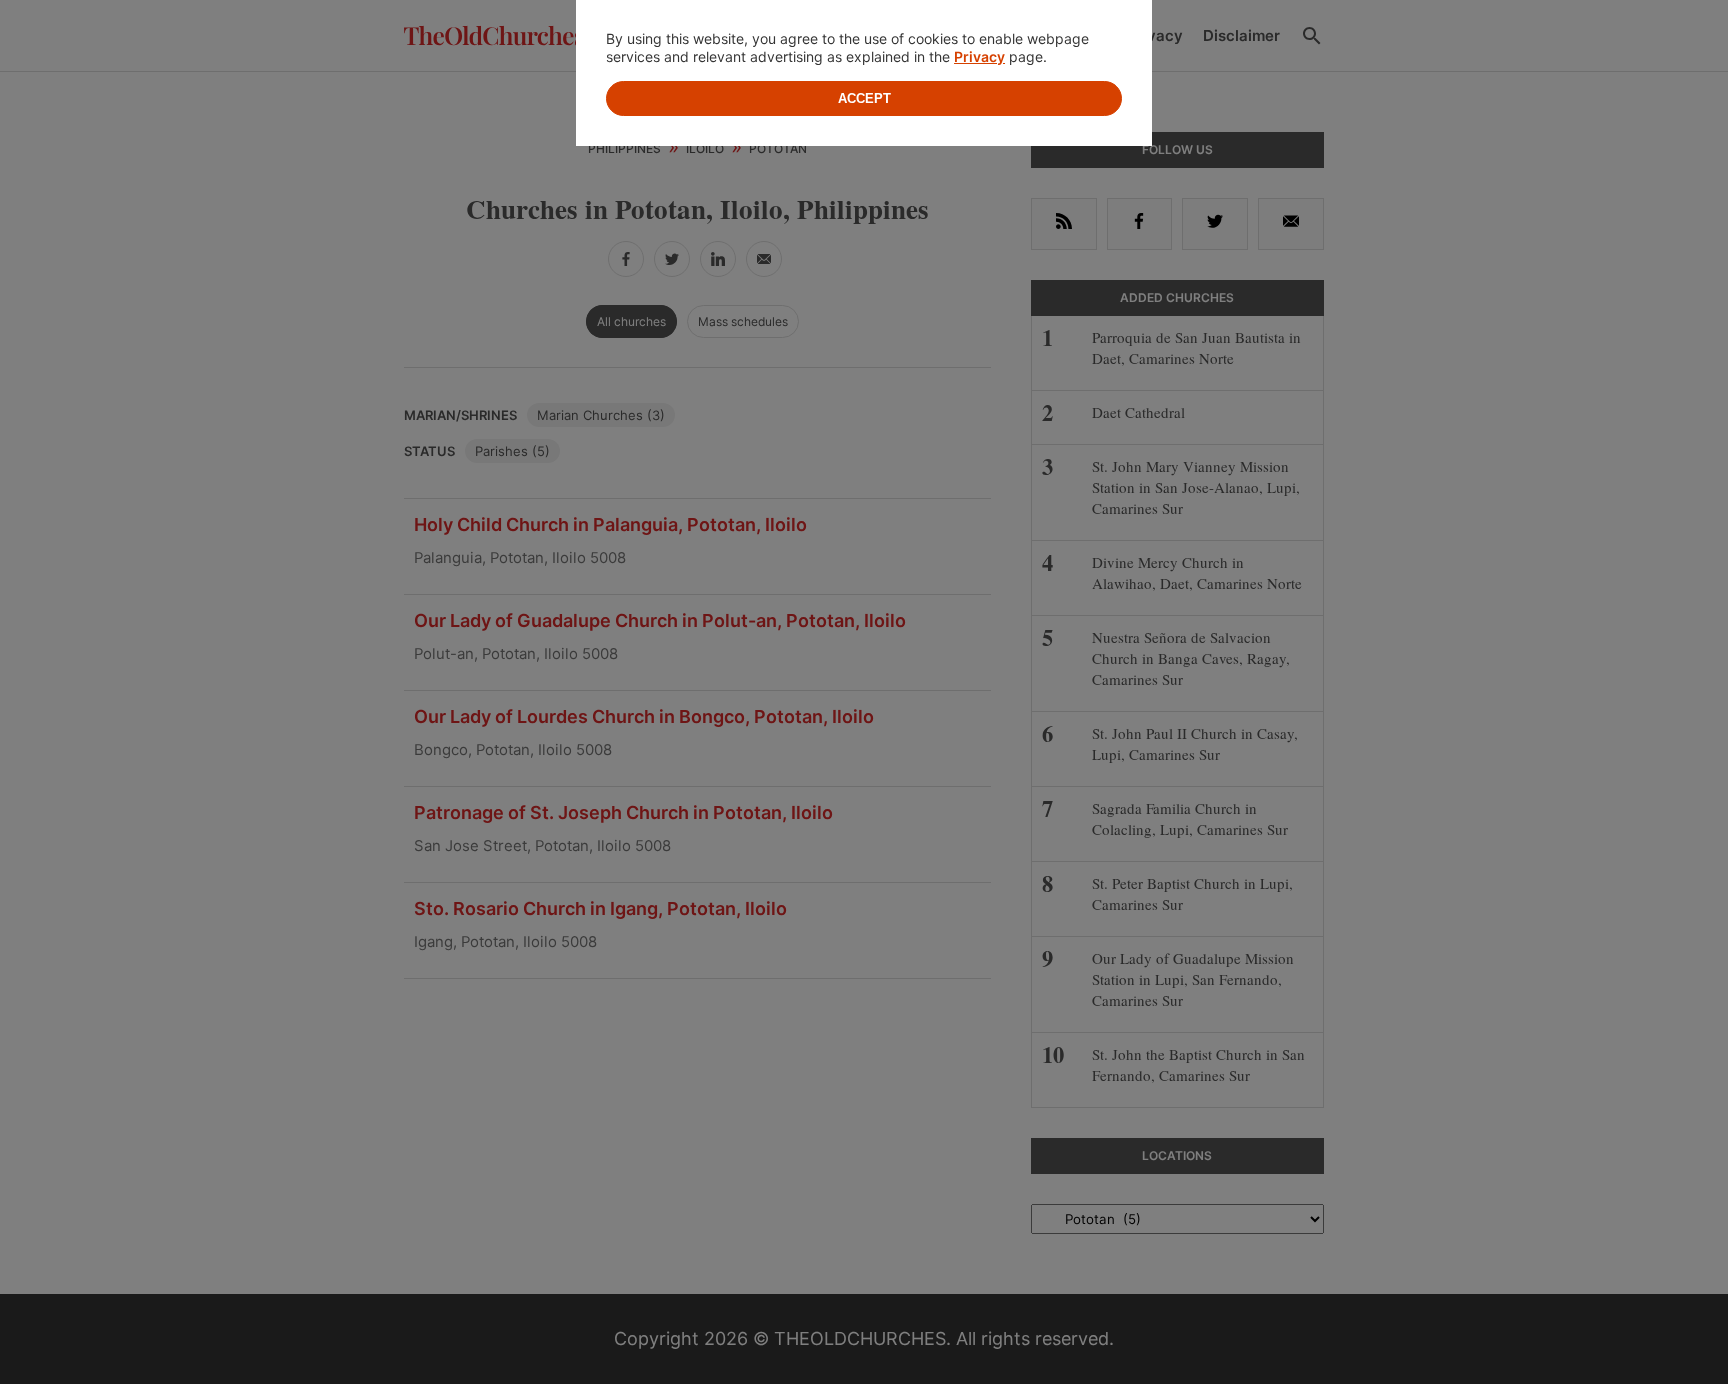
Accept (864, 98)
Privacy (979, 56)
